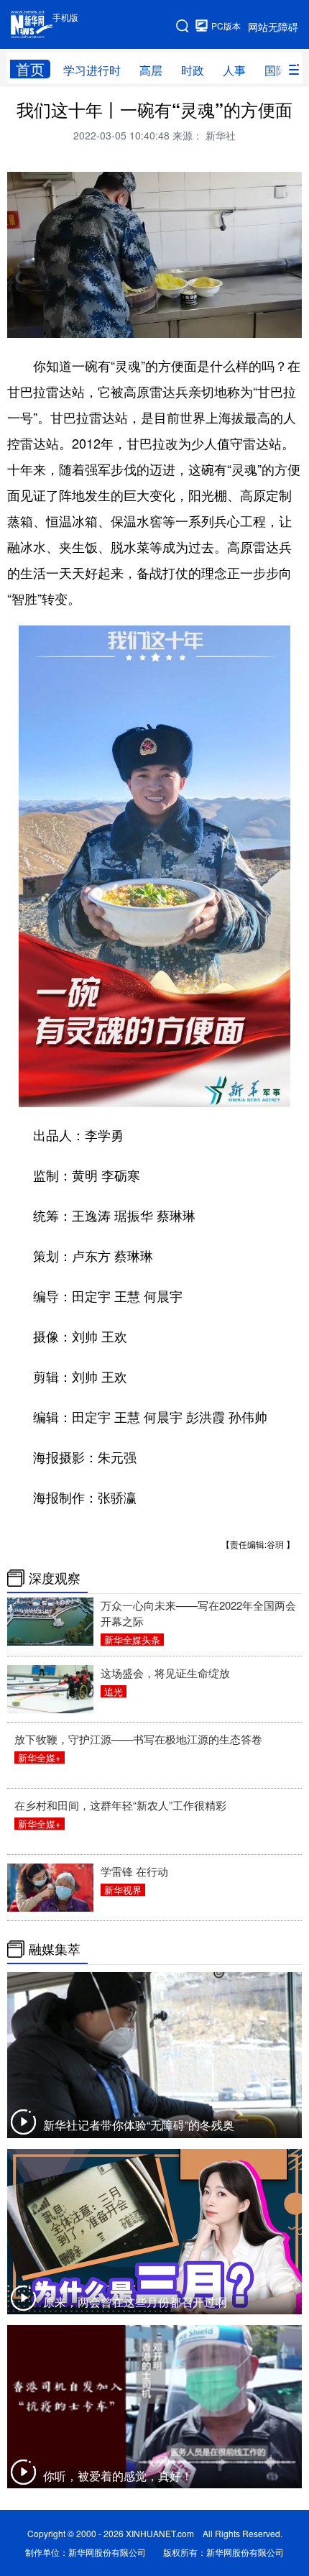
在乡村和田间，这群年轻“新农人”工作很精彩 (120, 1805)
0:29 (47, 323)
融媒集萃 (55, 1949)
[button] (19, 322)
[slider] (249, 322)
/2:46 (69, 323)
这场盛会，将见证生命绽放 (165, 1673)
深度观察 (55, 1578)
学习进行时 (92, 70)
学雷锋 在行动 (134, 1871)
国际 (276, 70)
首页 (30, 69)
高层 (151, 70)
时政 (193, 70)
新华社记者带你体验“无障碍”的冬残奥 (139, 2125)
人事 (234, 70)
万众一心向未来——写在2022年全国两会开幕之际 (198, 1613)
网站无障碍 (273, 27)
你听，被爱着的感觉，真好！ (118, 2476)
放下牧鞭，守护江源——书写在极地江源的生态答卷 (138, 1739)
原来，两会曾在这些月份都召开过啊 (135, 2302)
